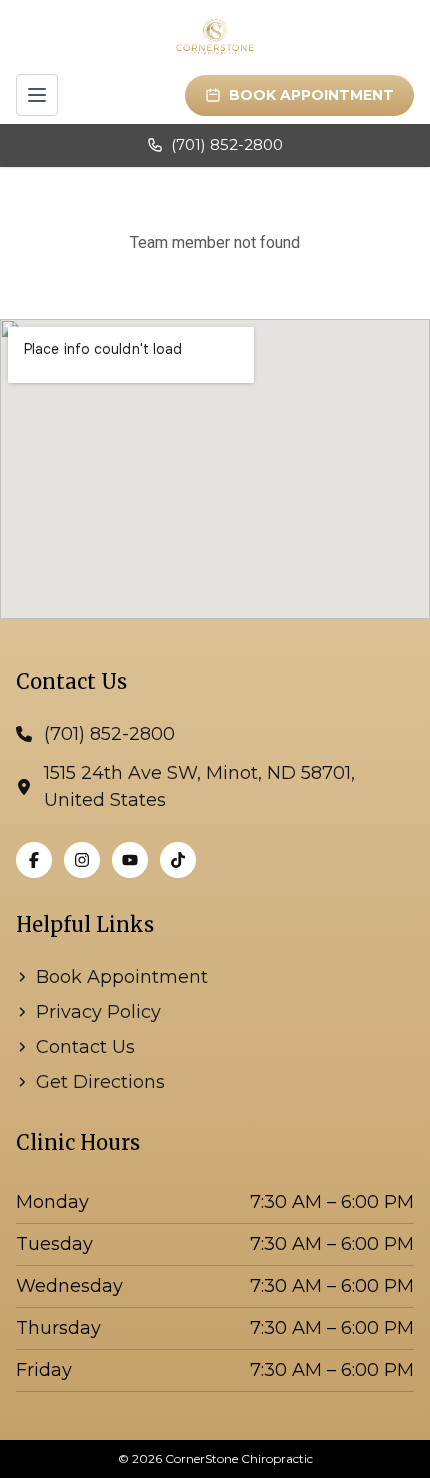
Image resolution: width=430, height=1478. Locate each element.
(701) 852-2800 (227, 144)
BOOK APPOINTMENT (311, 95)
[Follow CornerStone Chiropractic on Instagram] (82, 860)
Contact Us (85, 1047)
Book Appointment (122, 977)
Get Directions (100, 1082)
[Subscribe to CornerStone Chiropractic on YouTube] (130, 860)
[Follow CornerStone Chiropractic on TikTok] (178, 860)
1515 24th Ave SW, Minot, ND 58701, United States (199, 786)
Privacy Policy (98, 1012)
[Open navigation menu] (37, 95)
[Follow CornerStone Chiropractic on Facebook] (34, 860)
